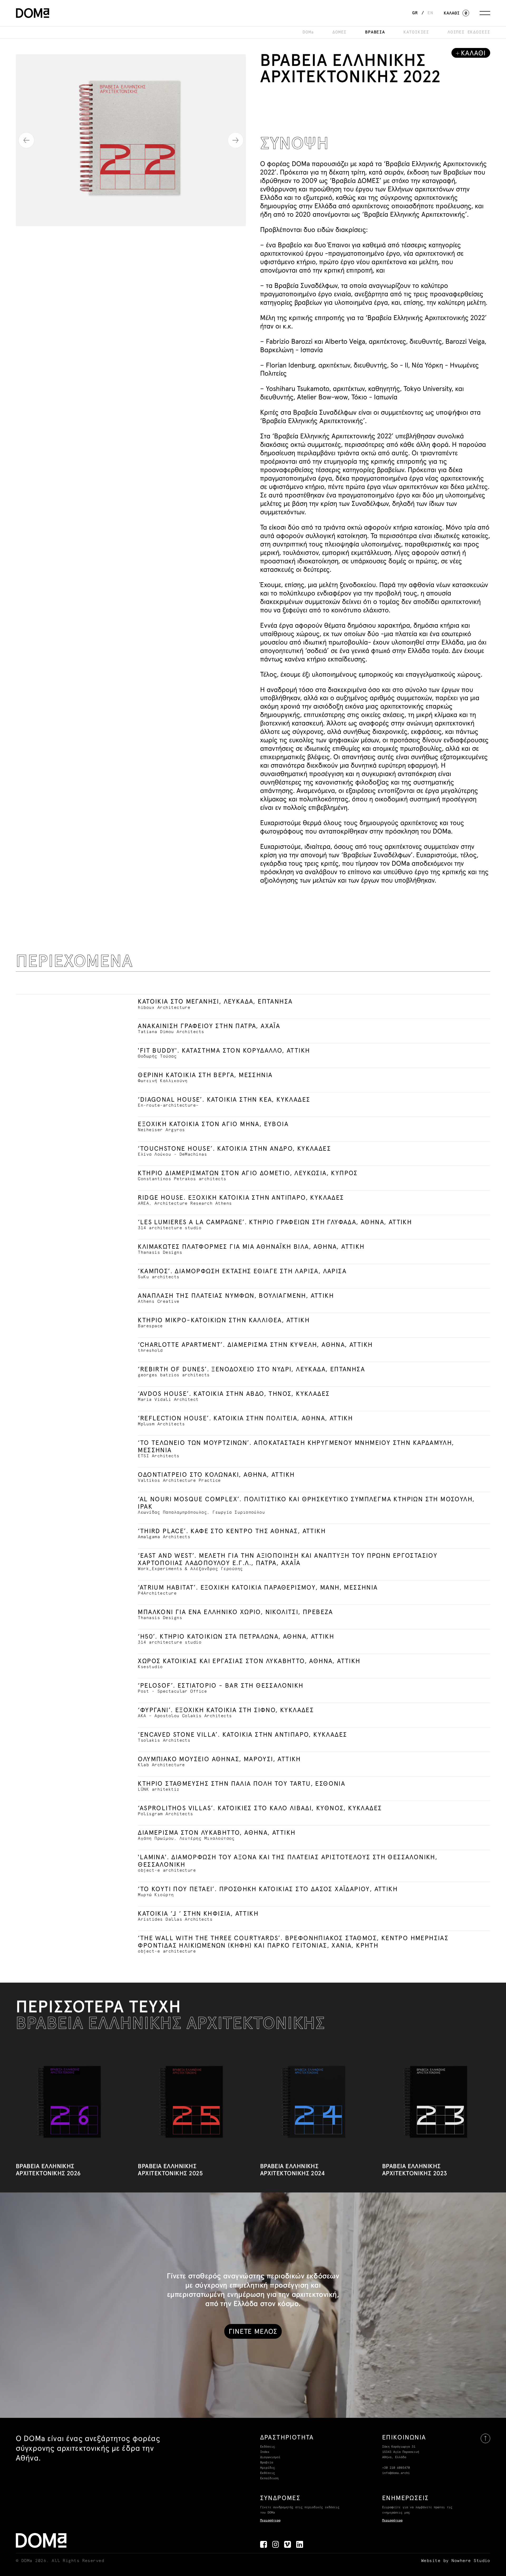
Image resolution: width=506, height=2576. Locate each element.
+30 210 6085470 (396, 2468)
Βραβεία (267, 2463)
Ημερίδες (267, 2468)
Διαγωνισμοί (270, 2457)
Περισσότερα (270, 2521)
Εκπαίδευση (269, 2478)
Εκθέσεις (267, 2473)
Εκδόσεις (267, 2447)
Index (265, 2452)
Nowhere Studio (471, 2561)
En (430, 13)
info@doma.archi (396, 2473)
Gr (415, 13)
